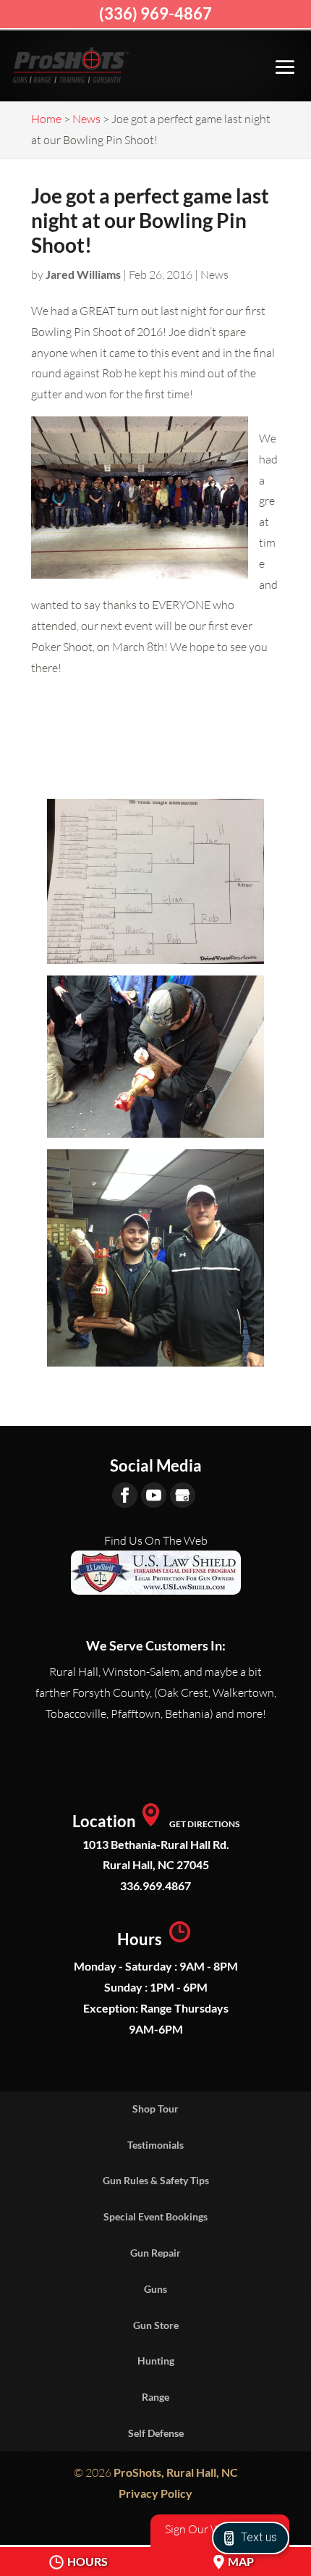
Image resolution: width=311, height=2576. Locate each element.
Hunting (156, 2361)
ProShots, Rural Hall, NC (176, 2472)
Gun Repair (155, 2253)
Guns (155, 2289)
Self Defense (156, 2433)
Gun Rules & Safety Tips (156, 2180)
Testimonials (155, 2145)
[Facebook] (125, 1495)
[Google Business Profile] (183, 1495)
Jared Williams (83, 274)
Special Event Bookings (155, 2216)
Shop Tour (155, 2109)
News (214, 274)
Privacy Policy (155, 2493)
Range (155, 2397)
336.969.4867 (155, 1885)
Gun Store (156, 2325)
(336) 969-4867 (155, 13)
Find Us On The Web (156, 1540)
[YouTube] (154, 1495)
